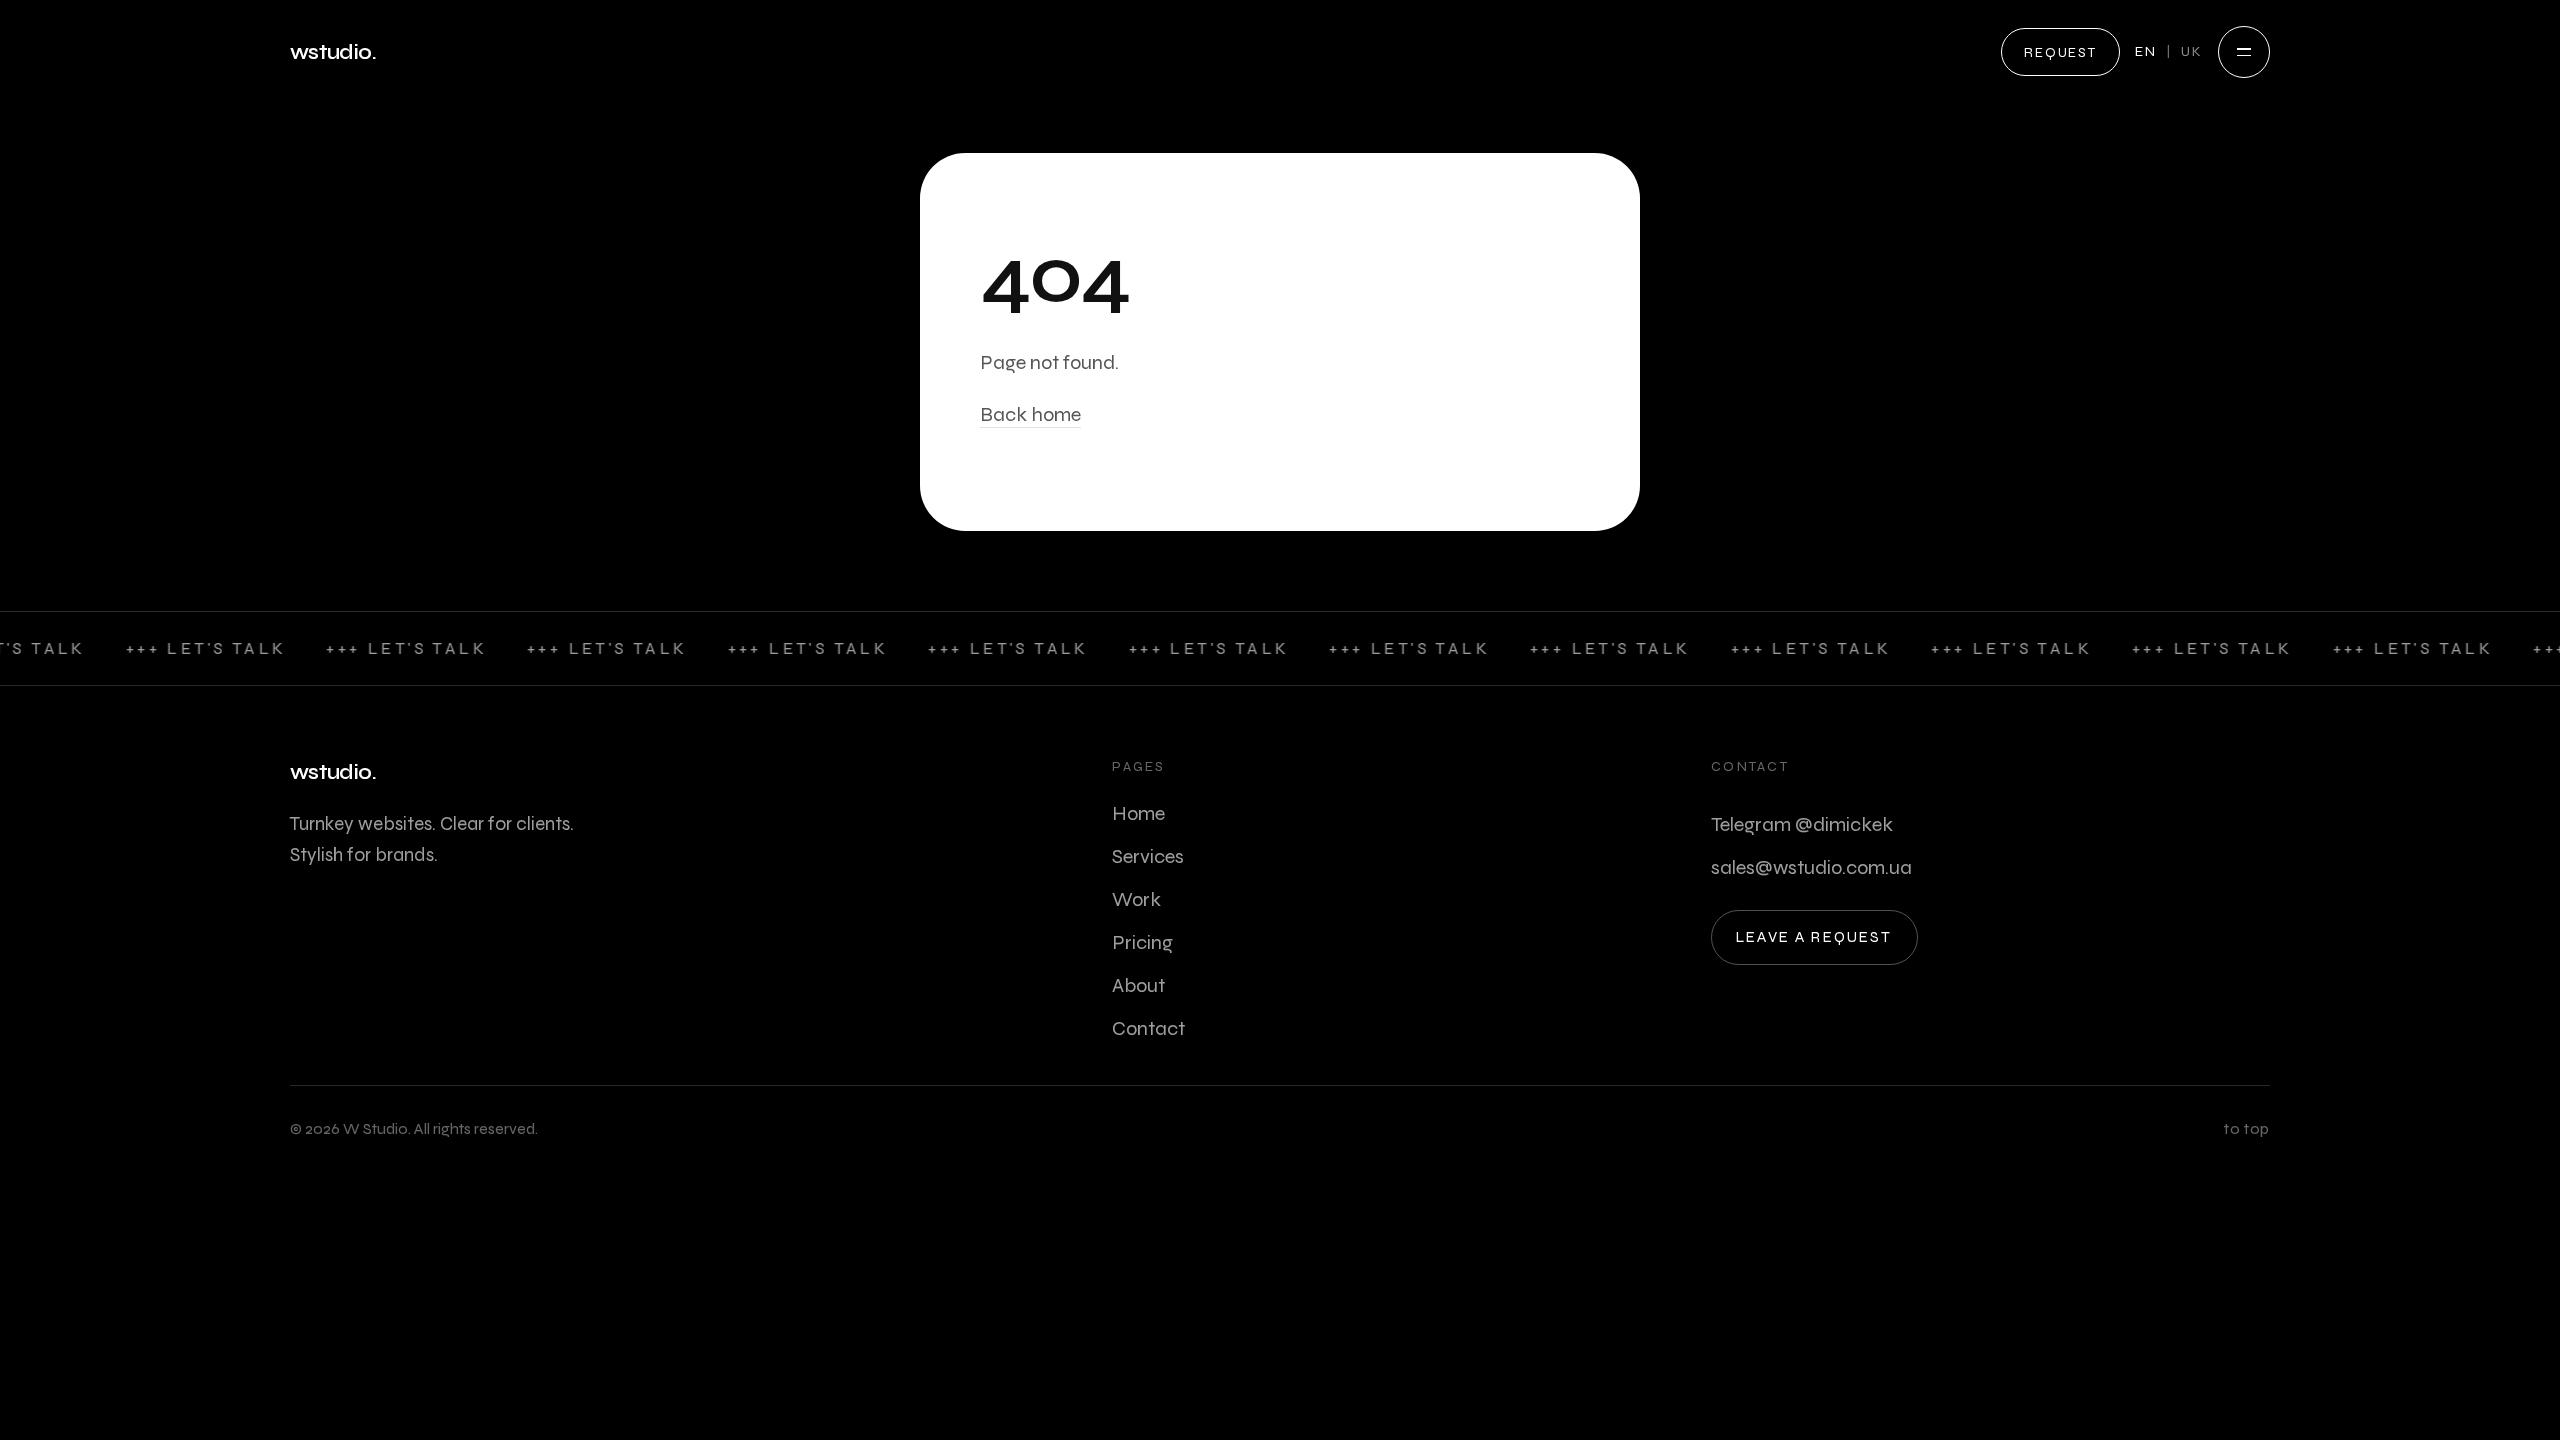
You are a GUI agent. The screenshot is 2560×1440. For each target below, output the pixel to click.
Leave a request (1814, 937)
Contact (1148, 1028)
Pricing (1142, 942)
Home (1138, 813)
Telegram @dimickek (1802, 824)
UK (2192, 51)
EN (2146, 51)
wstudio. (333, 52)
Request (2060, 52)
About (1138, 985)
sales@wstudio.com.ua (1811, 867)
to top (2247, 1128)
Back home (1030, 414)
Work (1136, 899)
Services (1148, 856)
